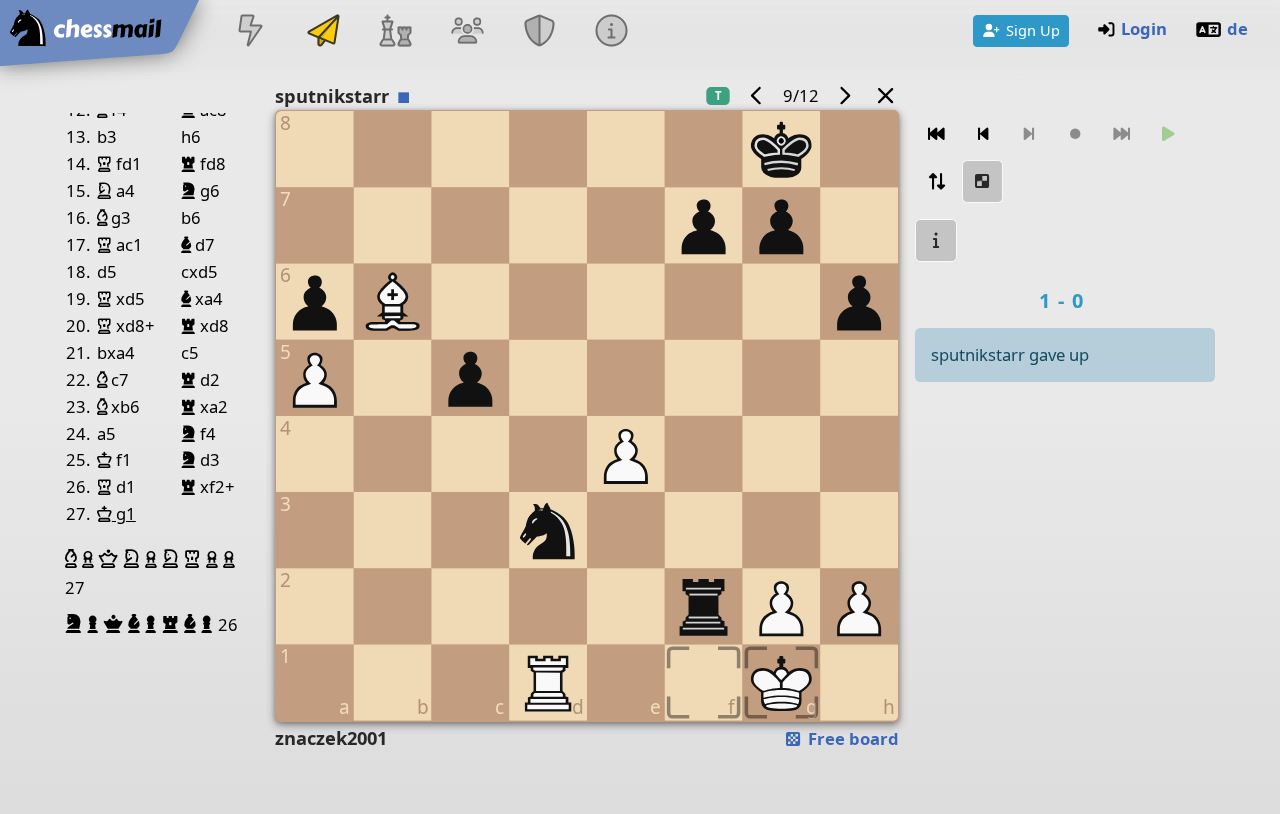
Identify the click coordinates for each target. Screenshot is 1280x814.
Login (1144, 28)
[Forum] (467, 32)
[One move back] (983, 134)
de (1237, 28)
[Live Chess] (251, 32)
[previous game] (756, 95)
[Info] (612, 32)
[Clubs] (540, 32)
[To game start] (936, 134)
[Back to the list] (885, 95)
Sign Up (1033, 30)
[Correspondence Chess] (323, 32)
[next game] (845, 95)
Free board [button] (851, 738)
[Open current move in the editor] (983, 181)
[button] (73, 559)
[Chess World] (395, 32)
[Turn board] (936, 181)
